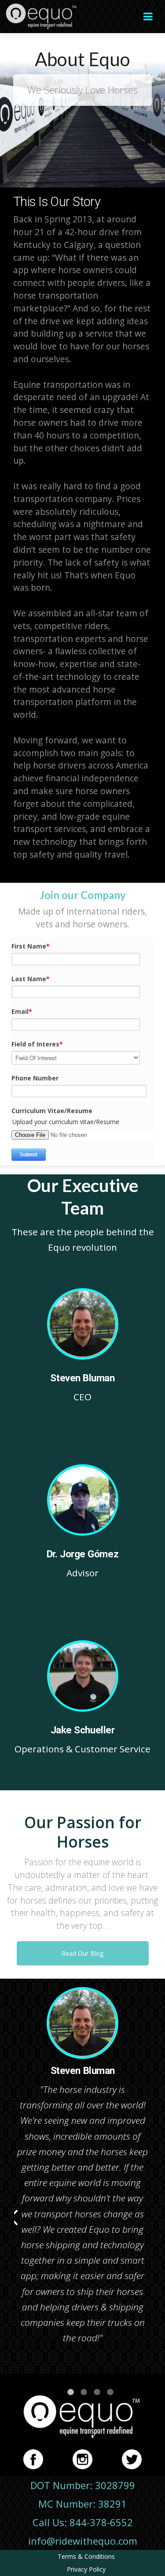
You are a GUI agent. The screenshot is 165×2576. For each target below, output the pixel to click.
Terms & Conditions (86, 2556)
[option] (82, 2170)
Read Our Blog (82, 1953)
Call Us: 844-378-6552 (83, 2522)
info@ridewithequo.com (83, 2541)
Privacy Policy (86, 2569)
